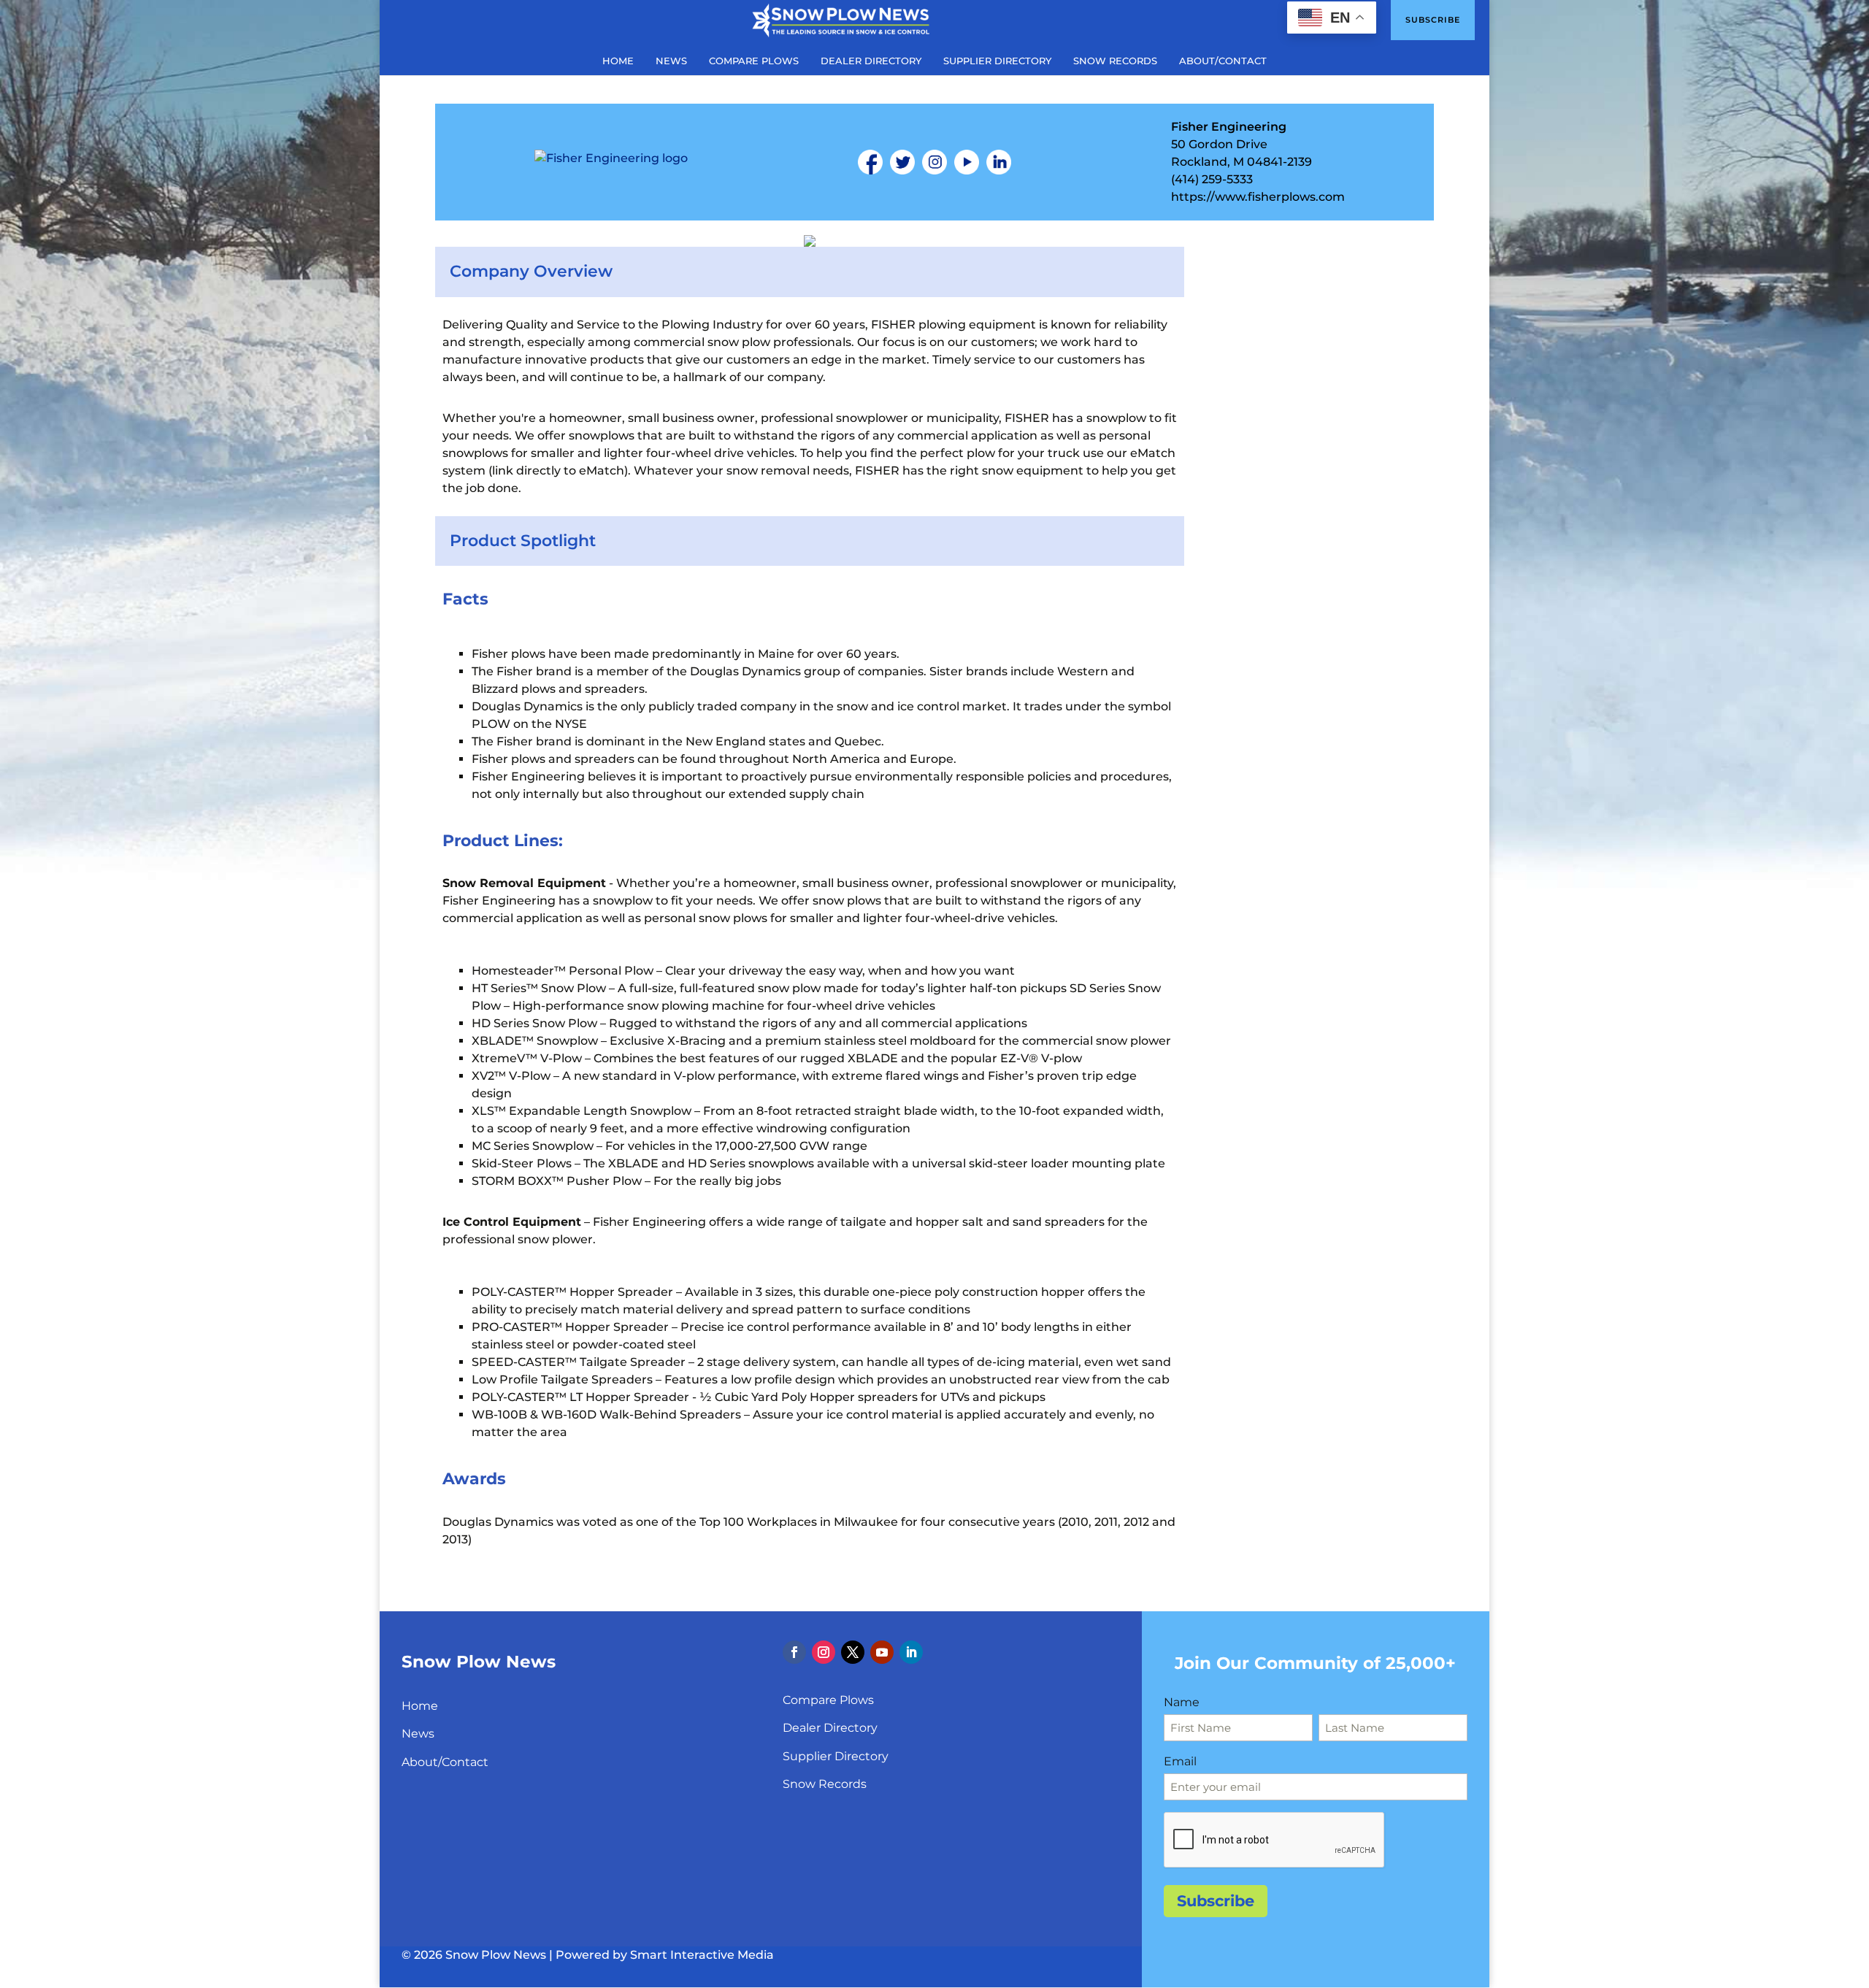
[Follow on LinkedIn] (911, 1652)
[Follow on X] (853, 1652)
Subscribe (1433, 20)
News (418, 1734)
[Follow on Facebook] (794, 1652)
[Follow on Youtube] (882, 1652)
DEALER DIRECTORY (871, 61)
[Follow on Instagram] (824, 1652)
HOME (618, 61)
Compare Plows (828, 1700)
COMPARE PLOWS (754, 61)
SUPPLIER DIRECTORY (997, 61)
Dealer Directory (830, 1728)
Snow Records (825, 1784)
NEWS (671, 61)
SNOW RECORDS (1115, 61)
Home (420, 1706)
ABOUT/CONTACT (1223, 61)
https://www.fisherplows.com (1258, 197)
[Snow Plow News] (841, 19)
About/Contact (445, 1762)
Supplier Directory (836, 1756)
